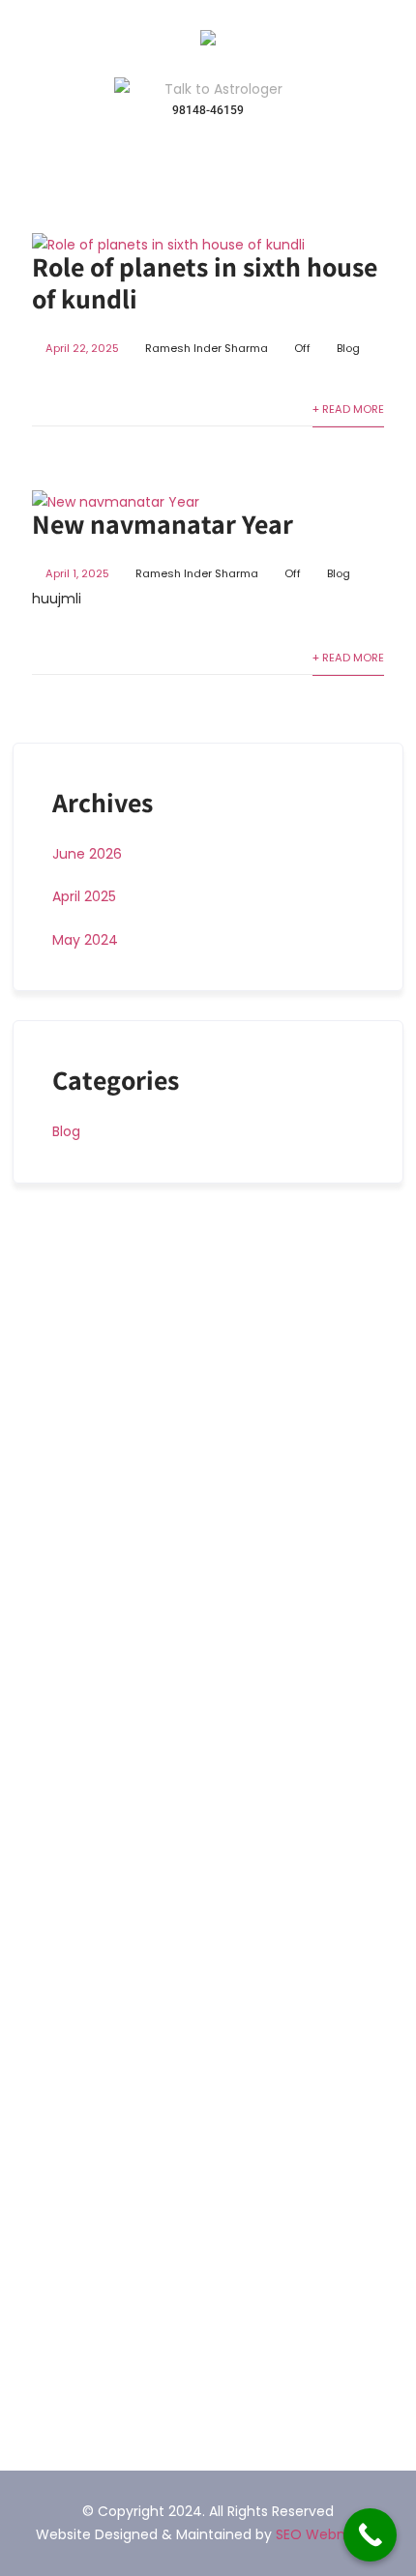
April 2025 (84, 896)
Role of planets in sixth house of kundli (205, 282)
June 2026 (87, 854)
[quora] (74, 2382)
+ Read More (348, 409)
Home (55, 1795)
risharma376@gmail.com (141, 2206)
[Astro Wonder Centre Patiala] (208, 41)
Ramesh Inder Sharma (207, 348)
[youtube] (44, 2382)
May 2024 (85, 940)
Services (63, 1861)
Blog (348, 348)
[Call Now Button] (370, 2535)
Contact (63, 1929)
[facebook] (18, 2382)
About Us (65, 1829)
